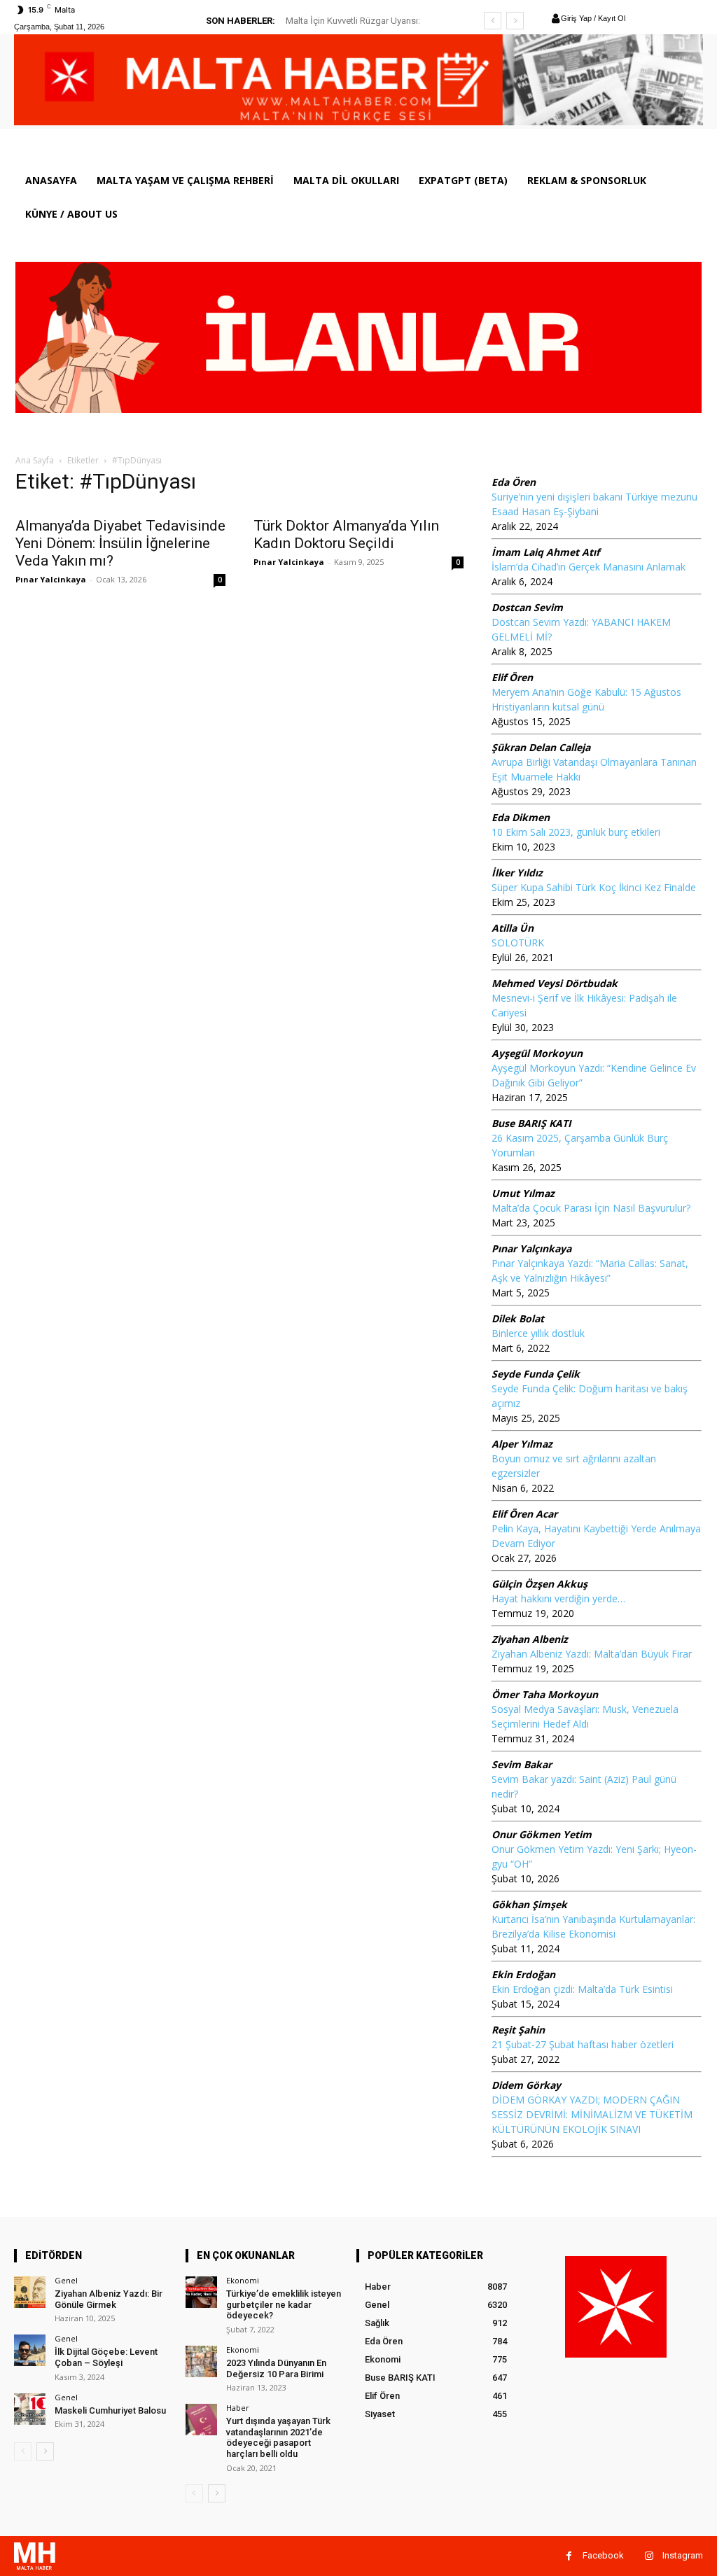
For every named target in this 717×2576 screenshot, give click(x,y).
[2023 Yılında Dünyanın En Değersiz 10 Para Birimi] (201, 2361)
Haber (238, 2408)
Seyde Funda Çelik (536, 1374)
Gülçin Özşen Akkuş (540, 1584)
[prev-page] (23, 2451)
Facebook (603, 2555)
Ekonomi (243, 2280)
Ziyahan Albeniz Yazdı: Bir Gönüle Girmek (109, 2299)
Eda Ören (514, 482)
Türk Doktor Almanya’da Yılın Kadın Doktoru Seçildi (346, 534)
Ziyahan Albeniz (530, 1639)
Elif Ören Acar (524, 1514)
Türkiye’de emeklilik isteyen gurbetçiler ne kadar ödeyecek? (284, 2304)
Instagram (683, 2555)
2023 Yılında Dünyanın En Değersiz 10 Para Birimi (276, 2368)
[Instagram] (649, 2556)
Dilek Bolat (518, 1318)
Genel (66, 2280)
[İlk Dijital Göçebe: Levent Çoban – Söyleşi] (30, 2350)
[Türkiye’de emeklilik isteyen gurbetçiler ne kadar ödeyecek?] (201, 2292)
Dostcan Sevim (527, 607)
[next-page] (45, 2451)
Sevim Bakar (522, 1764)
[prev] (493, 21)
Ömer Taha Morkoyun (545, 1694)
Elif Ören (512, 677)
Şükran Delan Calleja (541, 747)
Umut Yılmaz (523, 1193)
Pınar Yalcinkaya (51, 579)
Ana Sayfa (35, 460)
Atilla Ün (513, 928)
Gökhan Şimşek (529, 1904)
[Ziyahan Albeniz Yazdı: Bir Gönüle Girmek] (30, 2292)
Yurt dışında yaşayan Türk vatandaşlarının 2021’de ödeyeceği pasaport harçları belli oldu (278, 2437)
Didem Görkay (526, 2085)
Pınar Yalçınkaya (531, 1248)
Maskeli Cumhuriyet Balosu (110, 2410)
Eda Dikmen (521, 817)
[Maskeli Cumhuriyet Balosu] (30, 2409)
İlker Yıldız (517, 873)
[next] (515, 21)
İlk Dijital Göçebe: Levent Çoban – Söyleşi (106, 2357)
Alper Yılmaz (522, 1444)
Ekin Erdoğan (523, 1974)
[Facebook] (569, 2556)
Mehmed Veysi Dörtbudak (555, 983)
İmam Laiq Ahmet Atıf (545, 552)
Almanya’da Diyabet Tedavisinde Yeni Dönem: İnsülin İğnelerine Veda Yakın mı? (120, 543)
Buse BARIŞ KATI (531, 1123)
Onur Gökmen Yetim (542, 1834)
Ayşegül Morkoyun (537, 1053)
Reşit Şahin (518, 2030)
